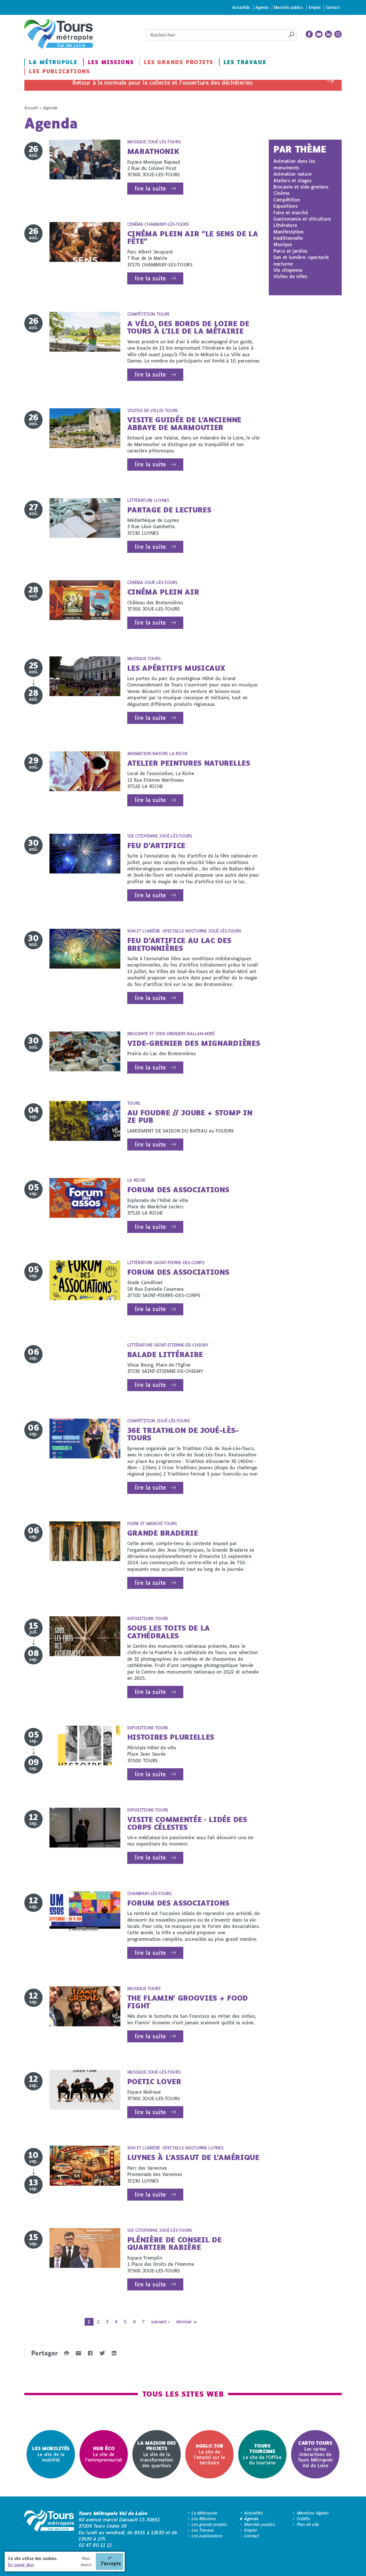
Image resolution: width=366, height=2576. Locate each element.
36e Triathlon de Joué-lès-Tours (183, 1434)
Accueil (31, 108)
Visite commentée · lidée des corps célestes (187, 1823)
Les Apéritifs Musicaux (176, 668)
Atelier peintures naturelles (189, 763)
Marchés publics (288, 7)
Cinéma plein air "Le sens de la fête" (193, 237)
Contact (333, 7)
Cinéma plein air (163, 592)
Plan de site (308, 2524)
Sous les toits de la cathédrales (169, 1632)
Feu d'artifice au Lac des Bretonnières (179, 944)
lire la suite (150, 188)
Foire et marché (291, 212)
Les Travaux (245, 62)
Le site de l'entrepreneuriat (104, 2454)
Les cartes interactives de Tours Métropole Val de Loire (315, 2454)
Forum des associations (178, 1190)
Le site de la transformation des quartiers (157, 2454)
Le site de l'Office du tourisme (262, 2454)
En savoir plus (21, 2565)
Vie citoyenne (288, 270)
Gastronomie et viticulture (302, 219)
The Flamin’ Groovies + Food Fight (188, 2002)
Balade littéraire (165, 1354)
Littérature (285, 225)
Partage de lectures (169, 510)
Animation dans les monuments (294, 164)
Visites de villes (290, 276)
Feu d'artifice (156, 845)
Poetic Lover (154, 2081)
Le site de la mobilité (51, 2454)
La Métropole (53, 62)
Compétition (287, 200)
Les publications (59, 71)
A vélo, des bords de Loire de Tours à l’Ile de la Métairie (188, 327)
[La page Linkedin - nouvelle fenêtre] (329, 34)
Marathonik (153, 151)
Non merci (86, 2562)
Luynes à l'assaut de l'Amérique (193, 2157)
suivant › (160, 2321)
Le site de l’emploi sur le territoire (209, 2454)
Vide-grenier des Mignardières (194, 1043)
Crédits (304, 2519)
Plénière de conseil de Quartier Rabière (174, 2243)
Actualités (241, 7)
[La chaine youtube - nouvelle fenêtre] (319, 34)
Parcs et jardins (290, 251)
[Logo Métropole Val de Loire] (49, 2529)
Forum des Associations (178, 1272)
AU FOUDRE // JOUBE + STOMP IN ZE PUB (190, 1116)
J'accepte (111, 2563)
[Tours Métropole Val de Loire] (59, 34)
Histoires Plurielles (171, 1737)
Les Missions (111, 62)
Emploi (315, 7)
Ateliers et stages (292, 180)
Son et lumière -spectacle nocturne (301, 260)
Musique (283, 244)
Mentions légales (313, 2513)
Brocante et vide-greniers (301, 187)
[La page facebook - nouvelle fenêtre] (309, 34)
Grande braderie (163, 1533)
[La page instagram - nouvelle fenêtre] (338, 34)
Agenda (262, 7)
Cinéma (281, 193)
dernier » (186, 2321)
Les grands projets (179, 62)
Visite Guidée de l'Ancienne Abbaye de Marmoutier (184, 423)
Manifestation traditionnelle (289, 235)
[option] (51, 2454)
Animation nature (293, 174)
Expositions (285, 206)
